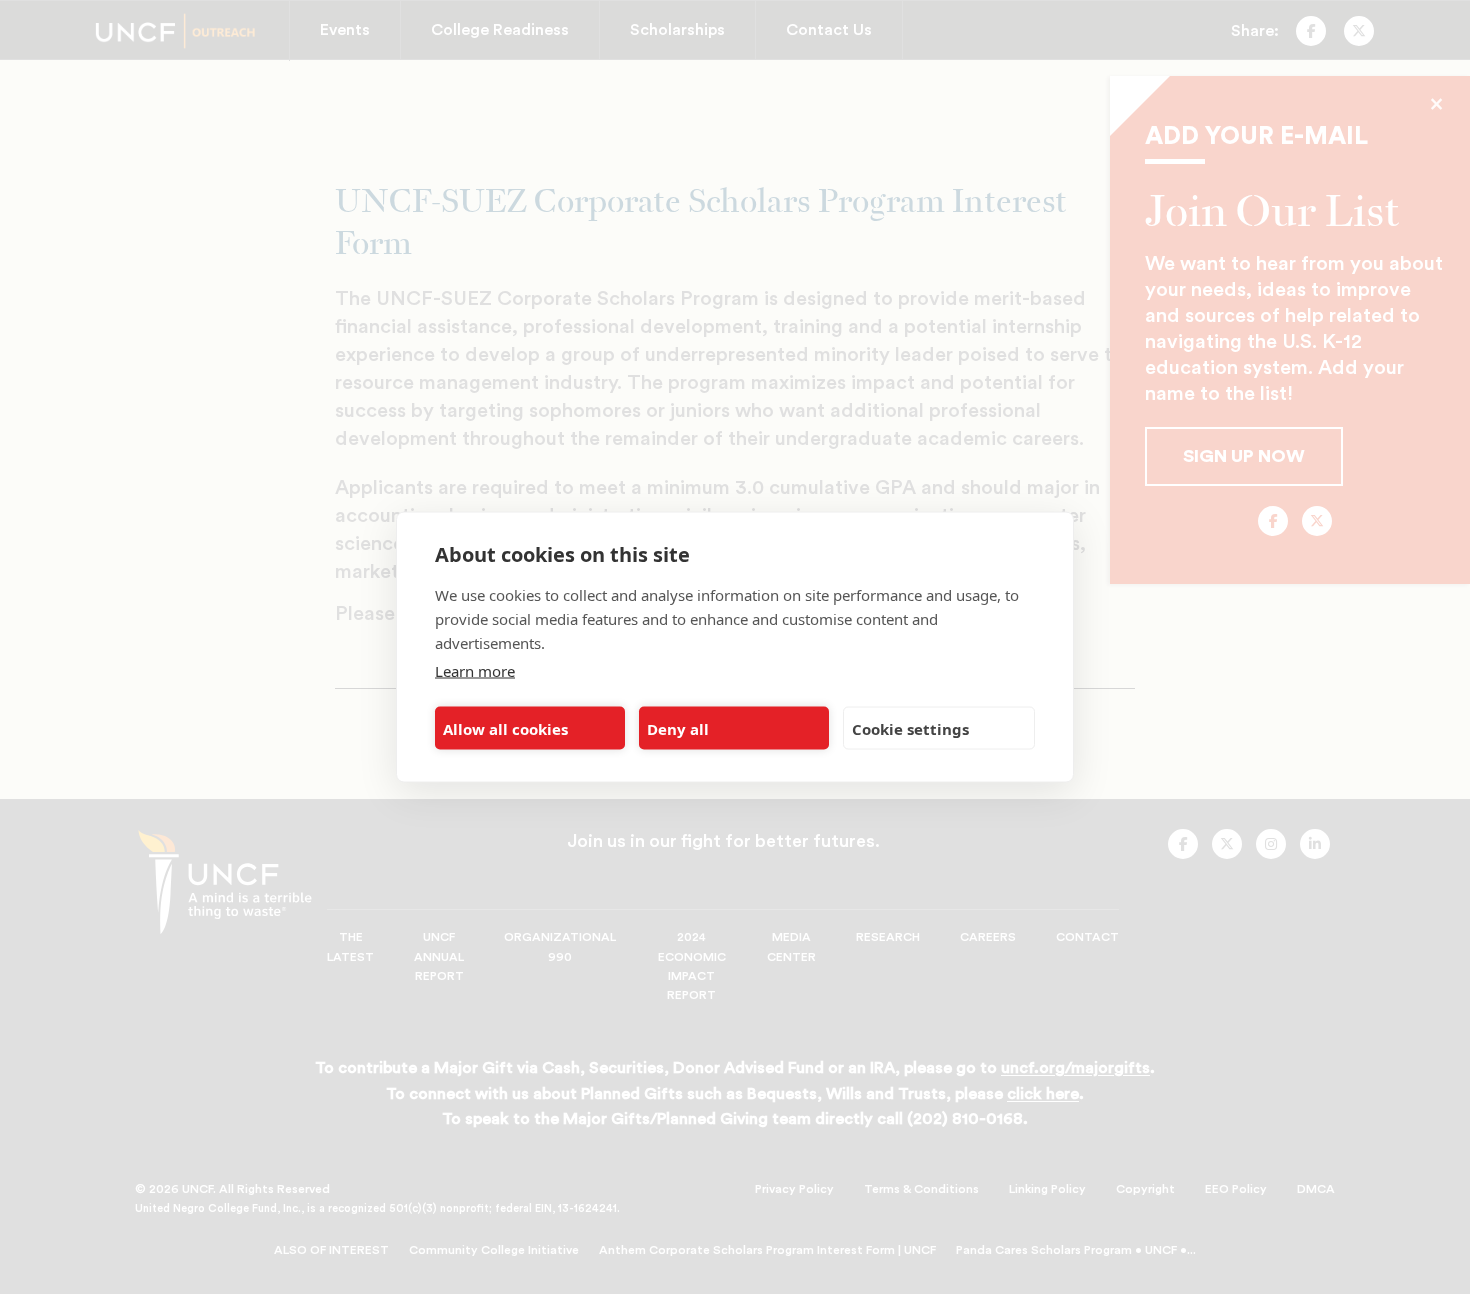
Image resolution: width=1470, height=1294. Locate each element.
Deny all (678, 728)
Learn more (475, 671)
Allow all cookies (505, 728)
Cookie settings (910, 728)
